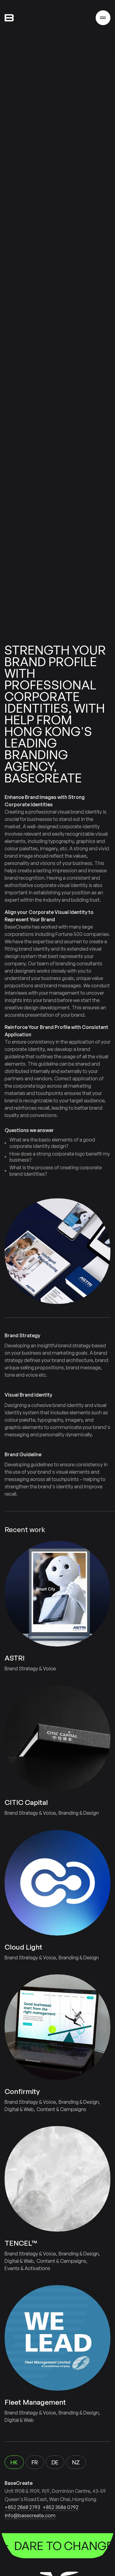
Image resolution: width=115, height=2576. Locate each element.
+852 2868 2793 (22, 2507)
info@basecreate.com (30, 2515)
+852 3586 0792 (61, 2507)
